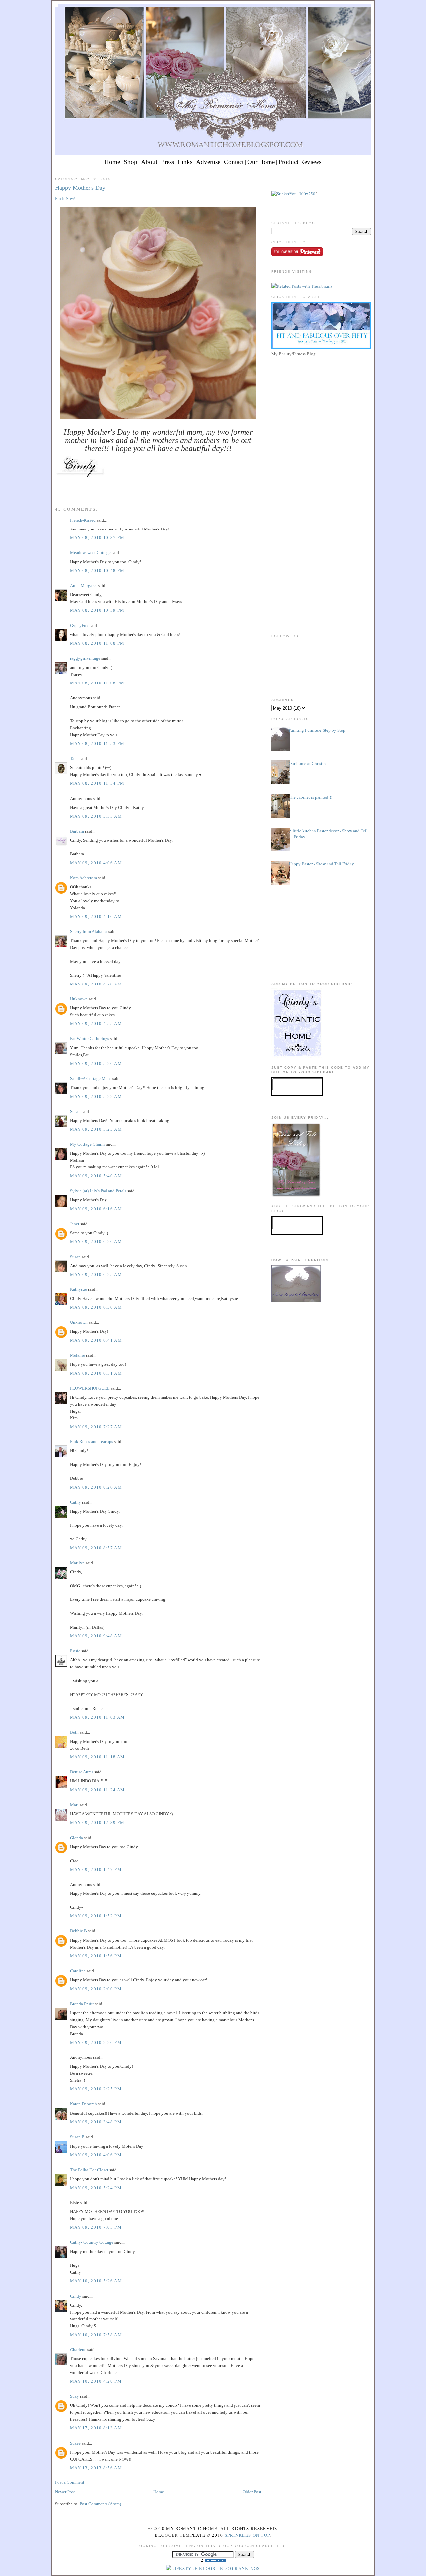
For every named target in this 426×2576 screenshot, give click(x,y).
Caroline (78, 1971)
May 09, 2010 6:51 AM (96, 1373)
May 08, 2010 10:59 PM (97, 610)
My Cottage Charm (87, 1144)
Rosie (75, 1651)
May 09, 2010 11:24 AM (97, 1790)
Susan (75, 1111)
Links (185, 162)
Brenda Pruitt (82, 2004)
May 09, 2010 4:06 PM (96, 2155)
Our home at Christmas (309, 763)
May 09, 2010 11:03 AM (97, 1717)
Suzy (74, 2396)
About (149, 162)
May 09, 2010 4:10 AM (96, 916)
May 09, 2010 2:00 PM (96, 1989)
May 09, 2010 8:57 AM (96, 1548)
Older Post (252, 2492)
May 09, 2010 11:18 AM (97, 1757)
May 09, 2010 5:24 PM (96, 2188)
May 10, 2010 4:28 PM (96, 2381)
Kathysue (78, 1289)
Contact (234, 162)
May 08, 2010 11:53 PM (97, 744)
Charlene (78, 2350)
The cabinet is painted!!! (311, 797)
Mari (74, 1805)
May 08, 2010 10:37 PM (97, 538)
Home (112, 162)
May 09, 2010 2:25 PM (96, 2089)
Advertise (208, 162)
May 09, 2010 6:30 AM (96, 1307)
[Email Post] (56, 487)
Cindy (76, 2296)
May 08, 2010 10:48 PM (97, 571)
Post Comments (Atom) (100, 2504)
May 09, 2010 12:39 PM (97, 1822)
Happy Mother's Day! (81, 188)
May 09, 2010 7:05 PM (96, 2227)
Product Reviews (300, 162)
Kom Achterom (83, 878)
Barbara (77, 831)
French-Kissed (83, 520)
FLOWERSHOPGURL (90, 1388)
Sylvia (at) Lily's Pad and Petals (98, 1191)
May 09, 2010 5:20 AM (96, 1063)
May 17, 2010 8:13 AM (96, 2428)
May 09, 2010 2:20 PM (96, 2042)
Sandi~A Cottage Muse (91, 1078)
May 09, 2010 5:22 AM (96, 1096)
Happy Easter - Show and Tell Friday (321, 864)
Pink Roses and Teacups (92, 1442)
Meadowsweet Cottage (90, 553)
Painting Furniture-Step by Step (317, 730)
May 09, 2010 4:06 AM (96, 863)
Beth (74, 1732)
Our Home (261, 162)
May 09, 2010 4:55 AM (96, 1024)
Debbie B (78, 1931)
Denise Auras (82, 1772)
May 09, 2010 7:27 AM (96, 1427)
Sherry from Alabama (89, 931)
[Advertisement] (321, 405)
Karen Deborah (83, 2104)
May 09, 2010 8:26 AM (96, 1487)
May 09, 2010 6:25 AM (96, 1274)
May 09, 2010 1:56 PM (96, 1956)
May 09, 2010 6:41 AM (96, 1340)
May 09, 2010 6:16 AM (96, 1209)
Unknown (79, 999)
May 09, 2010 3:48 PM (96, 2122)
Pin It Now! (65, 198)
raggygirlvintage (85, 658)
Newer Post (65, 2492)
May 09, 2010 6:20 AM (96, 1241)
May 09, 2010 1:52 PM (96, 1916)
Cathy (75, 1502)
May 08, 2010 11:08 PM (97, 643)
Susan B (77, 2137)
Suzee (75, 2443)
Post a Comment (70, 2482)
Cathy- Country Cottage (92, 2242)
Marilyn (77, 1563)
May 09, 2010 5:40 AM (96, 1176)
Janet (75, 1224)
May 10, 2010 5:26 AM (96, 2281)
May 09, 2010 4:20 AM (96, 984)
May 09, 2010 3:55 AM (96, 816)
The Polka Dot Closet (89, 2170)
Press (168, 162)
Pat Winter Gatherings (90, 1039)
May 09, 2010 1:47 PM (96, 1869)
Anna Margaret (83, 586)
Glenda (76, 1838)
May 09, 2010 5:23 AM (96, 1129)
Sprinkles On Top (247, 2535)
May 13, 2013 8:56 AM (96, 2468)
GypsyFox (79, 625)
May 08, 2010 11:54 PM (97, 783)
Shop (131, 162)
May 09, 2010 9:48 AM (96, 1636)
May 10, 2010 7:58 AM (96, 2335)
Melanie (77, 1355)
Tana (74, 758)
